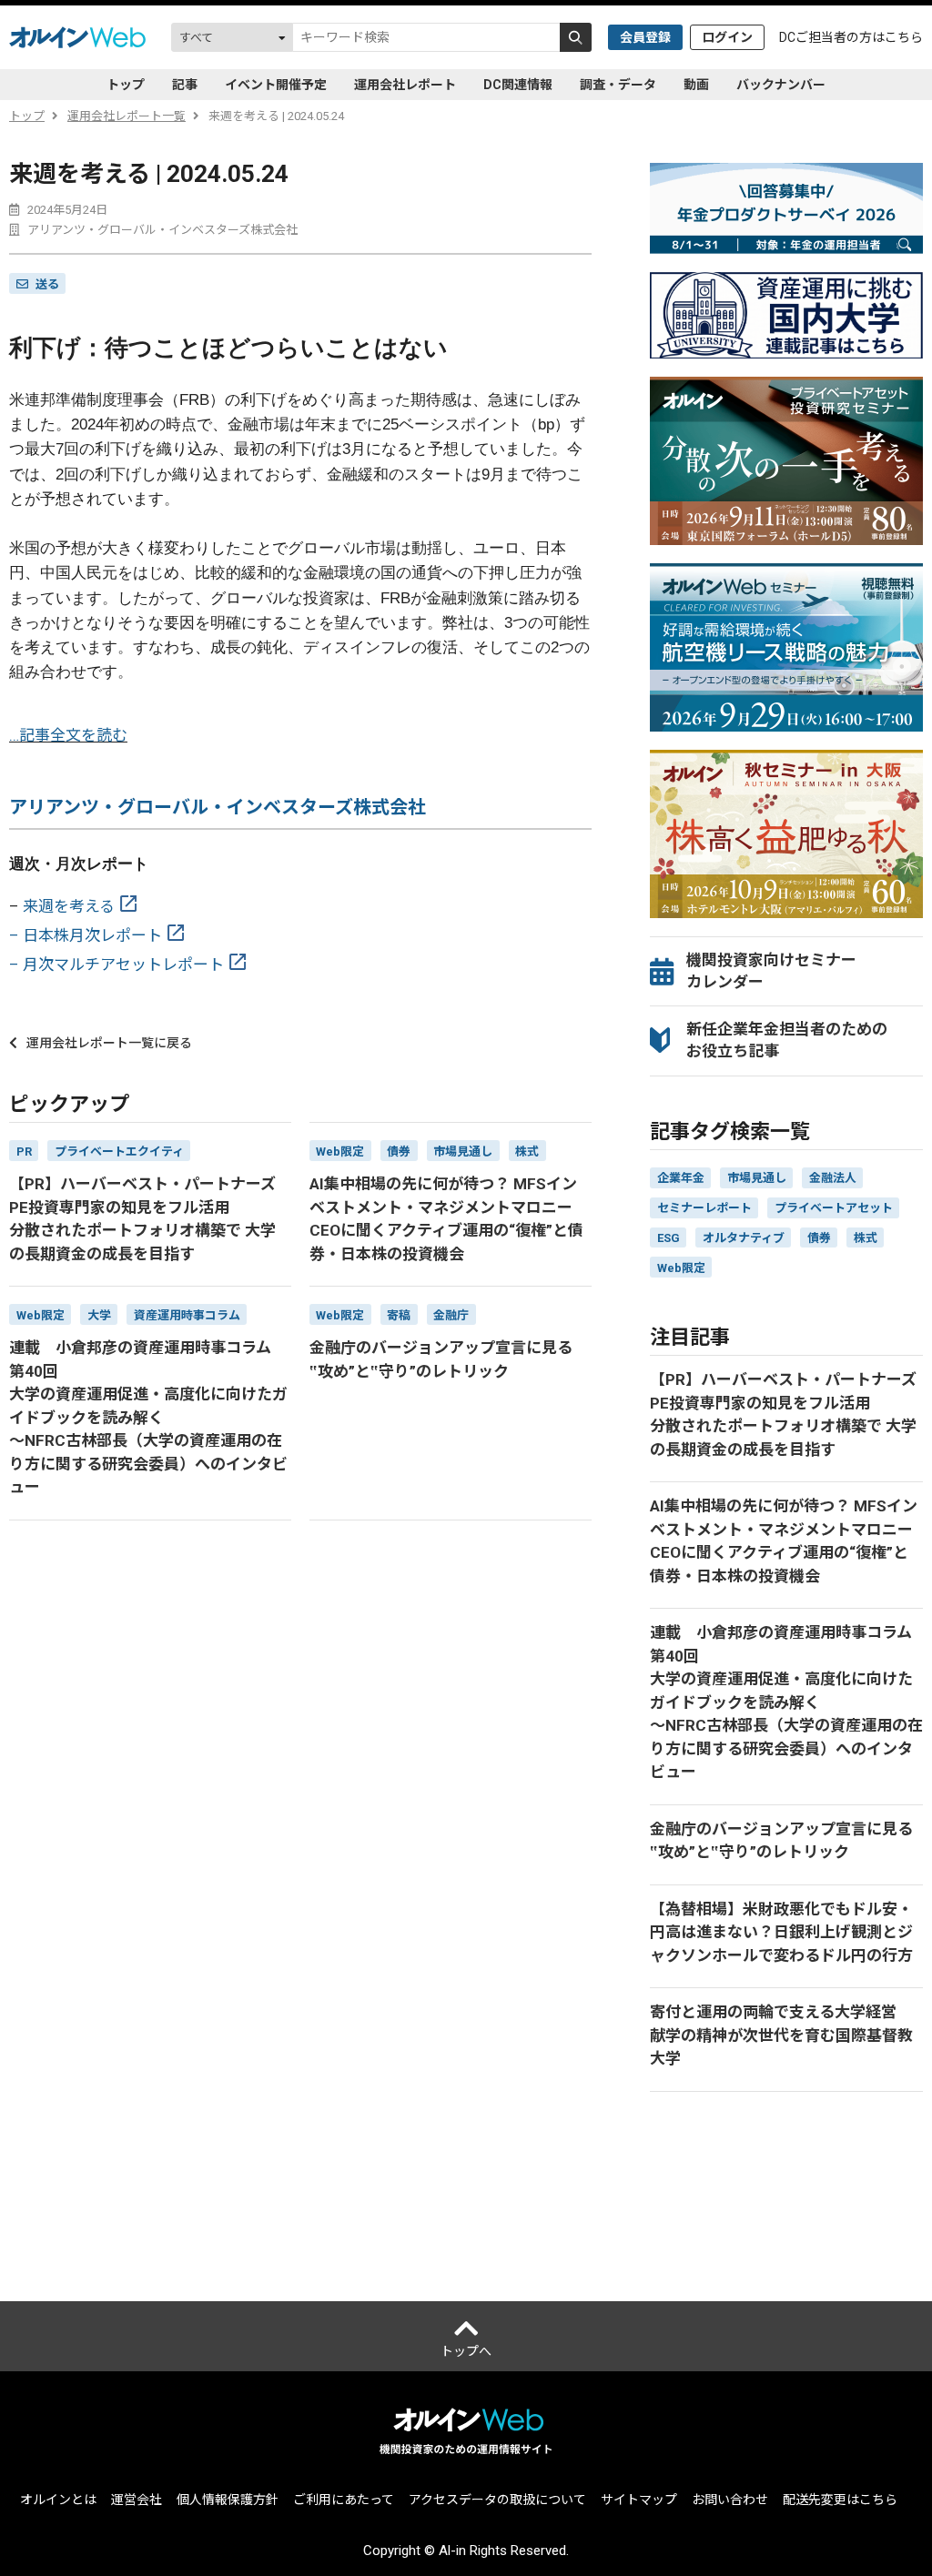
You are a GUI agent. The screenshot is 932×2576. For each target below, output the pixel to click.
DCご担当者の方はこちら (851, 37)
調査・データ (618, 85)
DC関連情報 (518, 85)
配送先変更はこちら (840, 2500)
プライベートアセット (834, 1208)
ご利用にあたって (344, 2500)
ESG (669, 1238)
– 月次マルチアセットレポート (116, 965)
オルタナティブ (744, 1238)
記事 (185, 85)
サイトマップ (639, 2500)
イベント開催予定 (276, 85)
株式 (866, 1238)
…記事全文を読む (68, 735)
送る (47, 284)
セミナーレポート (704, 1208)
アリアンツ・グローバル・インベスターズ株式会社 (218, 807)
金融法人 (833, 1178)
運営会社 (137, 2500)
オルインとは (58, 2500)
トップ (126, 85)
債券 (819, 1238)
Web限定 (681, 1268)
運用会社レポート (405, 85)
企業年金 (681, 1178)
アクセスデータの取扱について (497, 2500)
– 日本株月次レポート (86, 935)
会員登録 (645, 37)
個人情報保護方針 (228, 2500)
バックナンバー (781, 85)
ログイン (727, 37)
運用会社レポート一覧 (127, 116)
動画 (696, 85)
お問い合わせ (730, 2500)
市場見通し (757, 1178)
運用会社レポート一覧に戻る (109, 1043)
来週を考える (69, 906)
